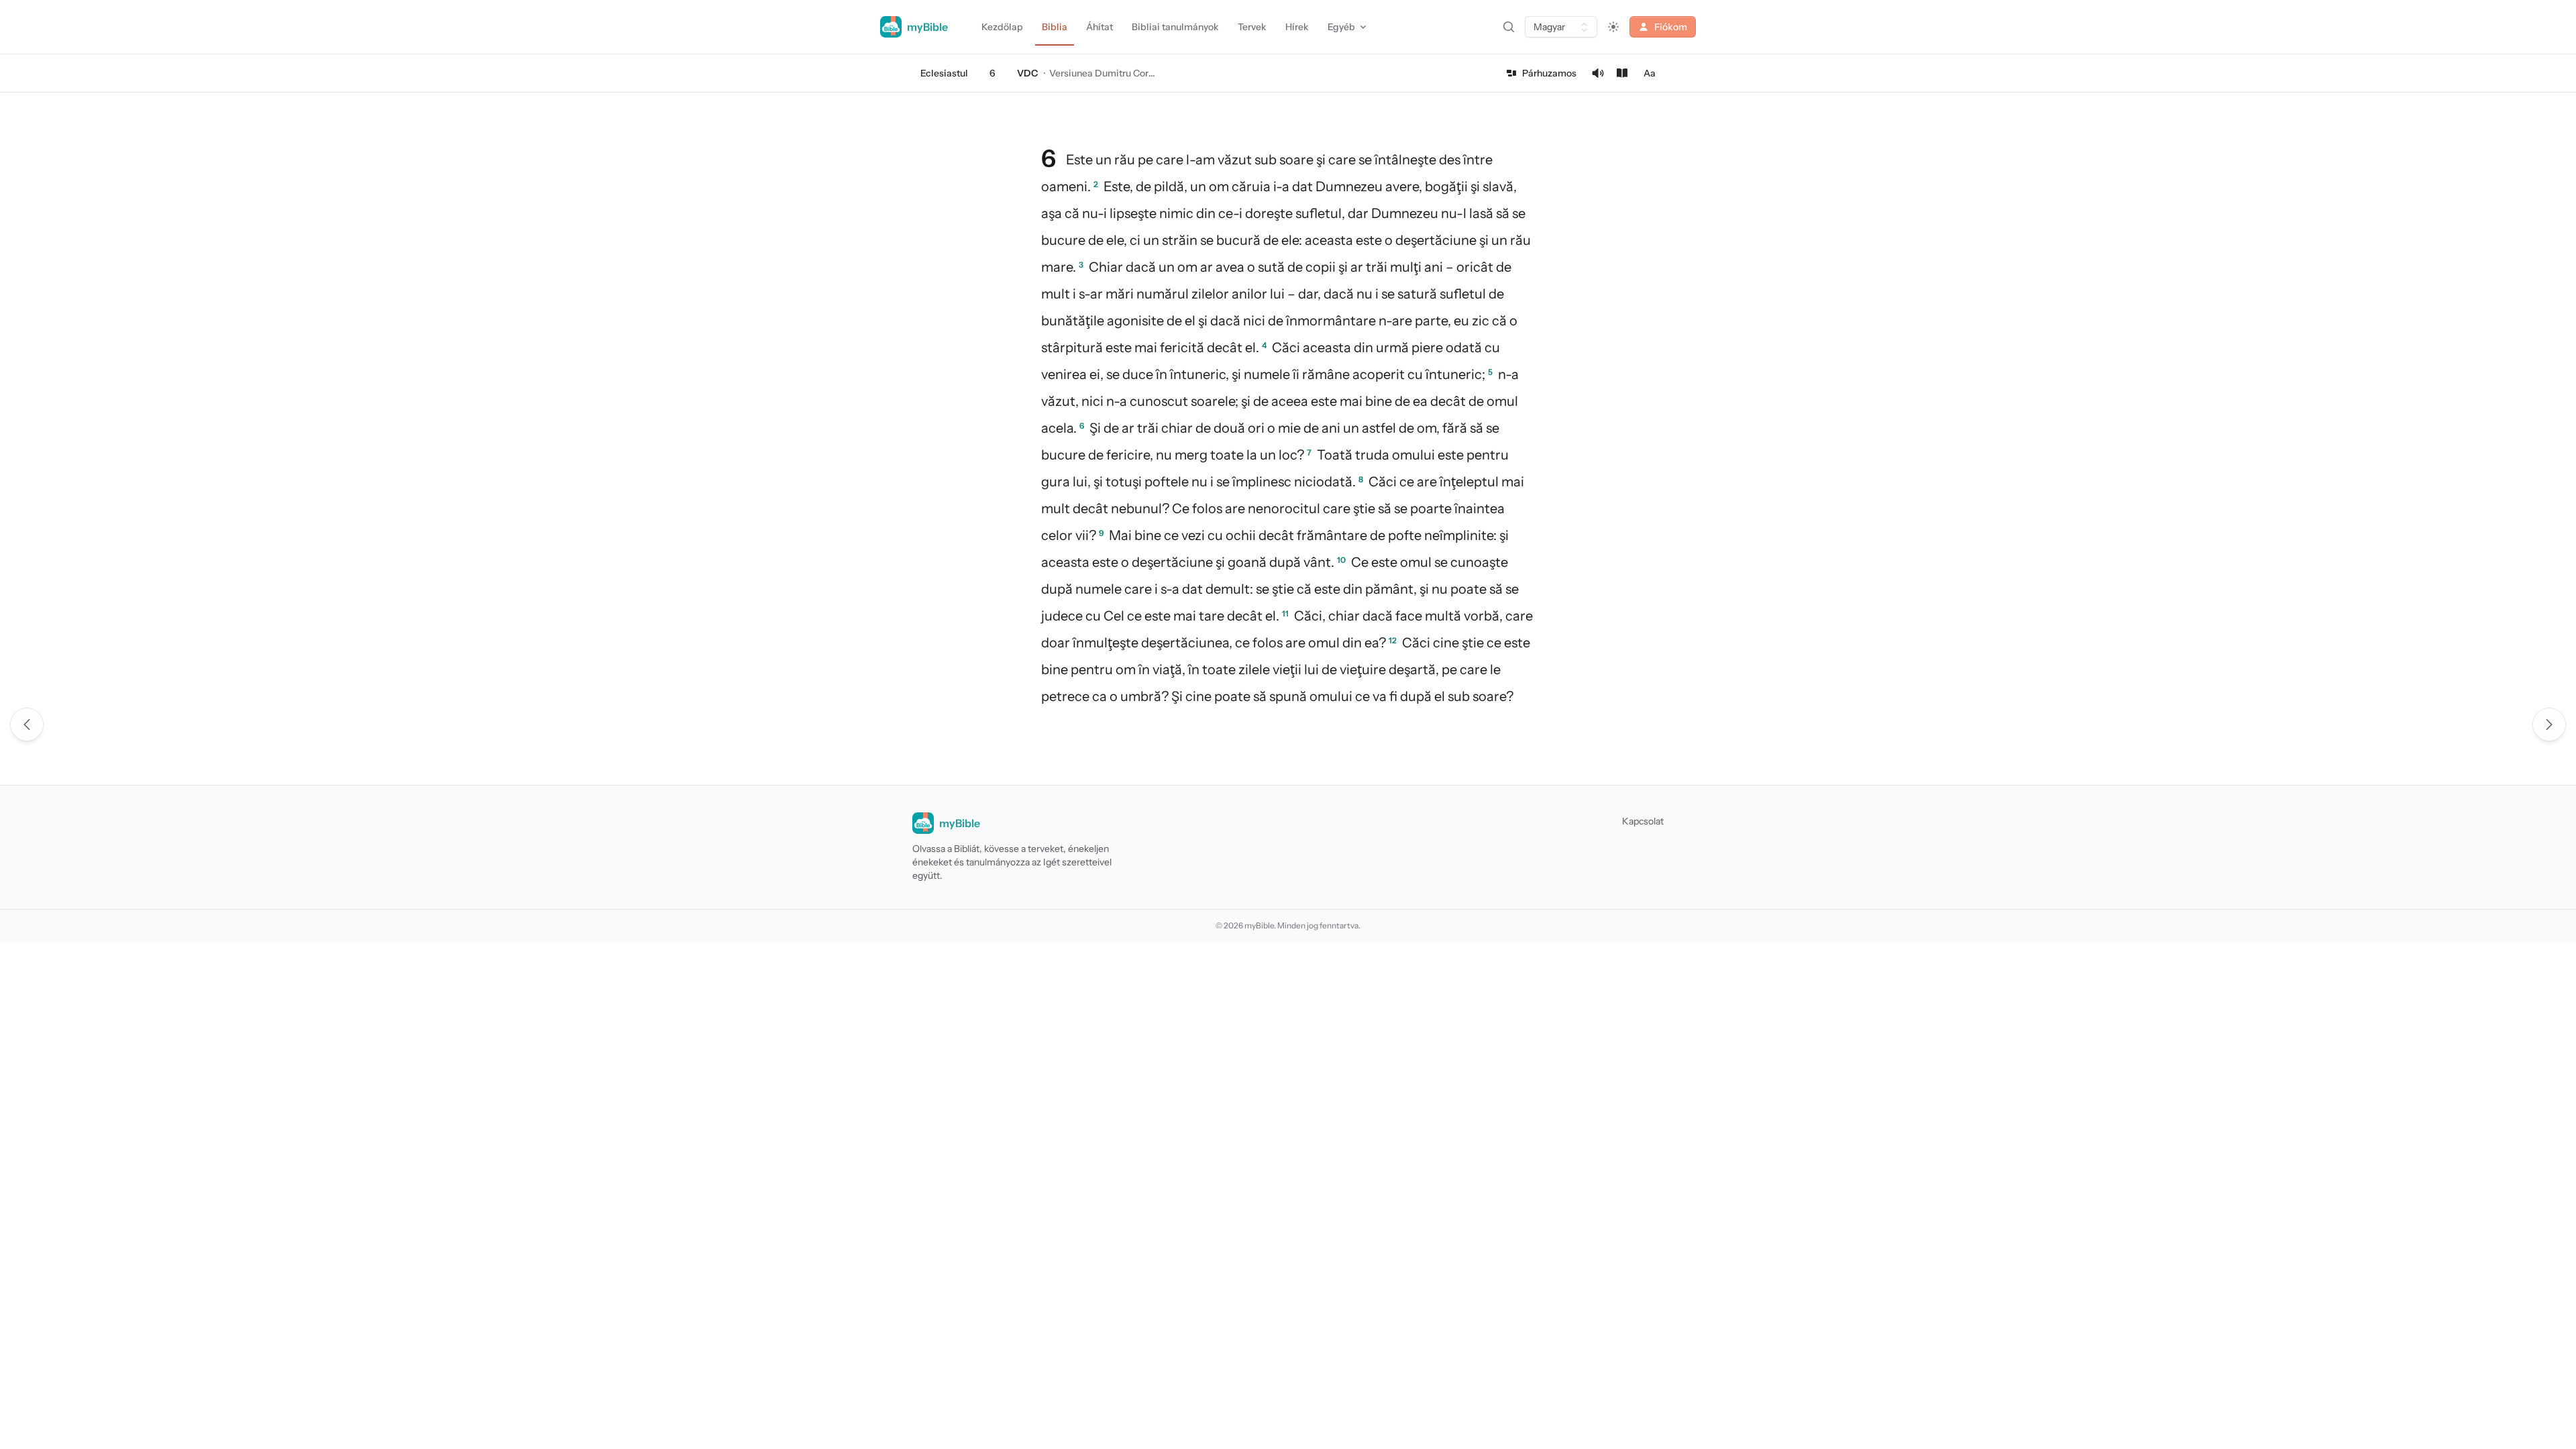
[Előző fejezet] (27, 724)
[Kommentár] (1622, 73)
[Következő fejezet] (2549, 724)
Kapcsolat (1643, 821)
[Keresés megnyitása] (1509, 27)
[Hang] (1598, 73)
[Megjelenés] (1613, 27)
